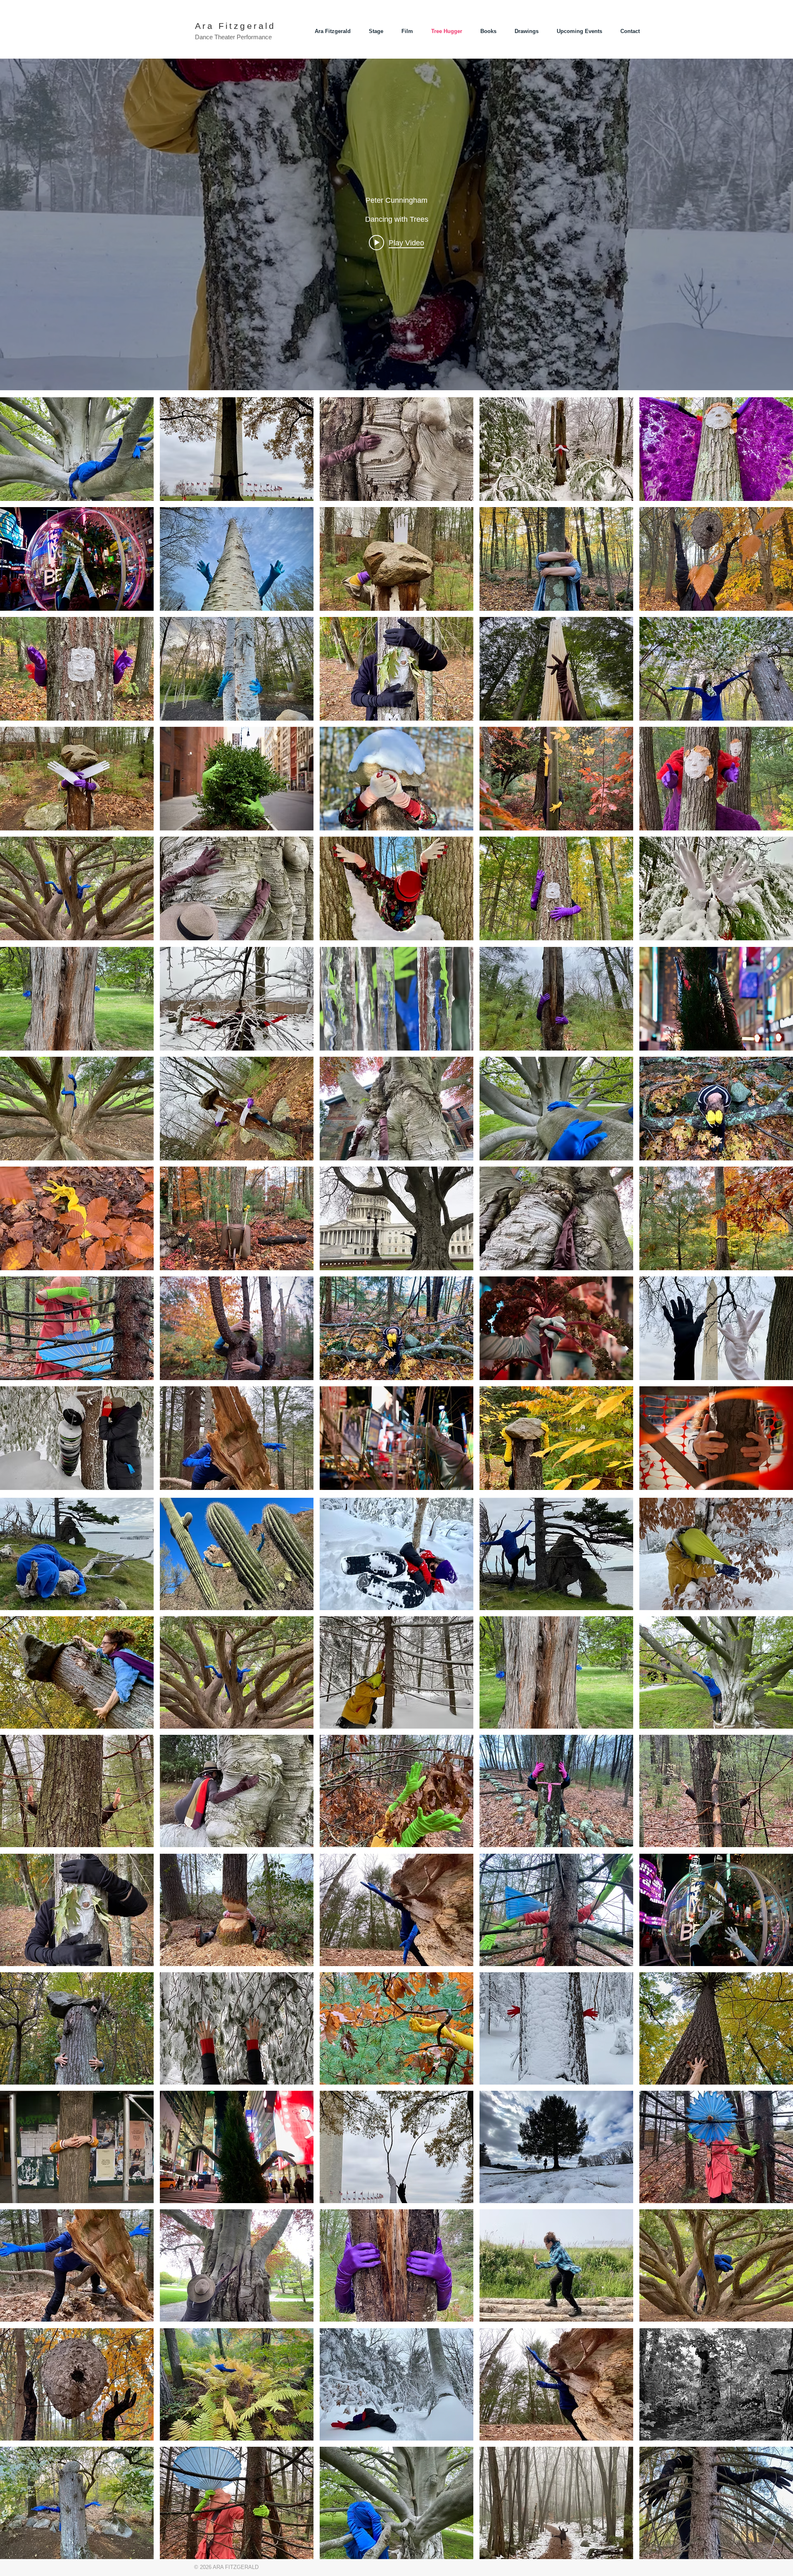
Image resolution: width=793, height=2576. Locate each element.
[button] (77, 449)
